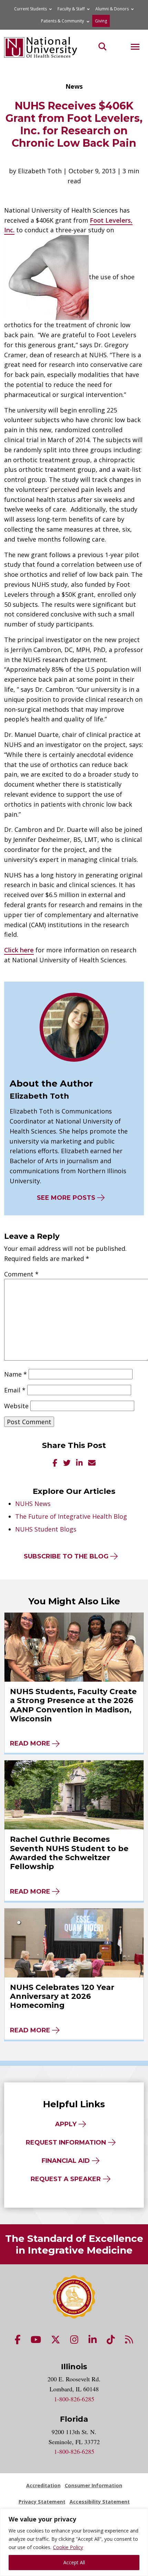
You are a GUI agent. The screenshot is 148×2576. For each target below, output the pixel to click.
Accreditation (43, 2485)
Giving (101, 21)
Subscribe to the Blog (66, 1556)
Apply (66, 2124)
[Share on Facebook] (55, 1463)
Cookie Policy (68, 2547)
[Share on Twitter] (67, 1463)
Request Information (66, 2142)
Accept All (74, 2562)
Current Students (30, 9)
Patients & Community (62, 21)
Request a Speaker (66, 2179)
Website (16, 1406)
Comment (21, 1274)
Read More (30, 1743)
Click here (19, 950)
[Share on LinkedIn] (79, 1463)
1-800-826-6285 (74, 2399)
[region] (74, 2542)
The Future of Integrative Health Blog (71, 1516)
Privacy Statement (42, 2502)
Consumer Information (93, 2485)
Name (15, 1374)
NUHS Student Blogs (46, 1529)
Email (15, 1390)
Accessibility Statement (100, 2502)
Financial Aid (66, 2161)
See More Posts (66, 1198)
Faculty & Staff (71, 9)
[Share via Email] (92, 1463)
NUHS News (33, 1504)
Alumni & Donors (112, 9)
